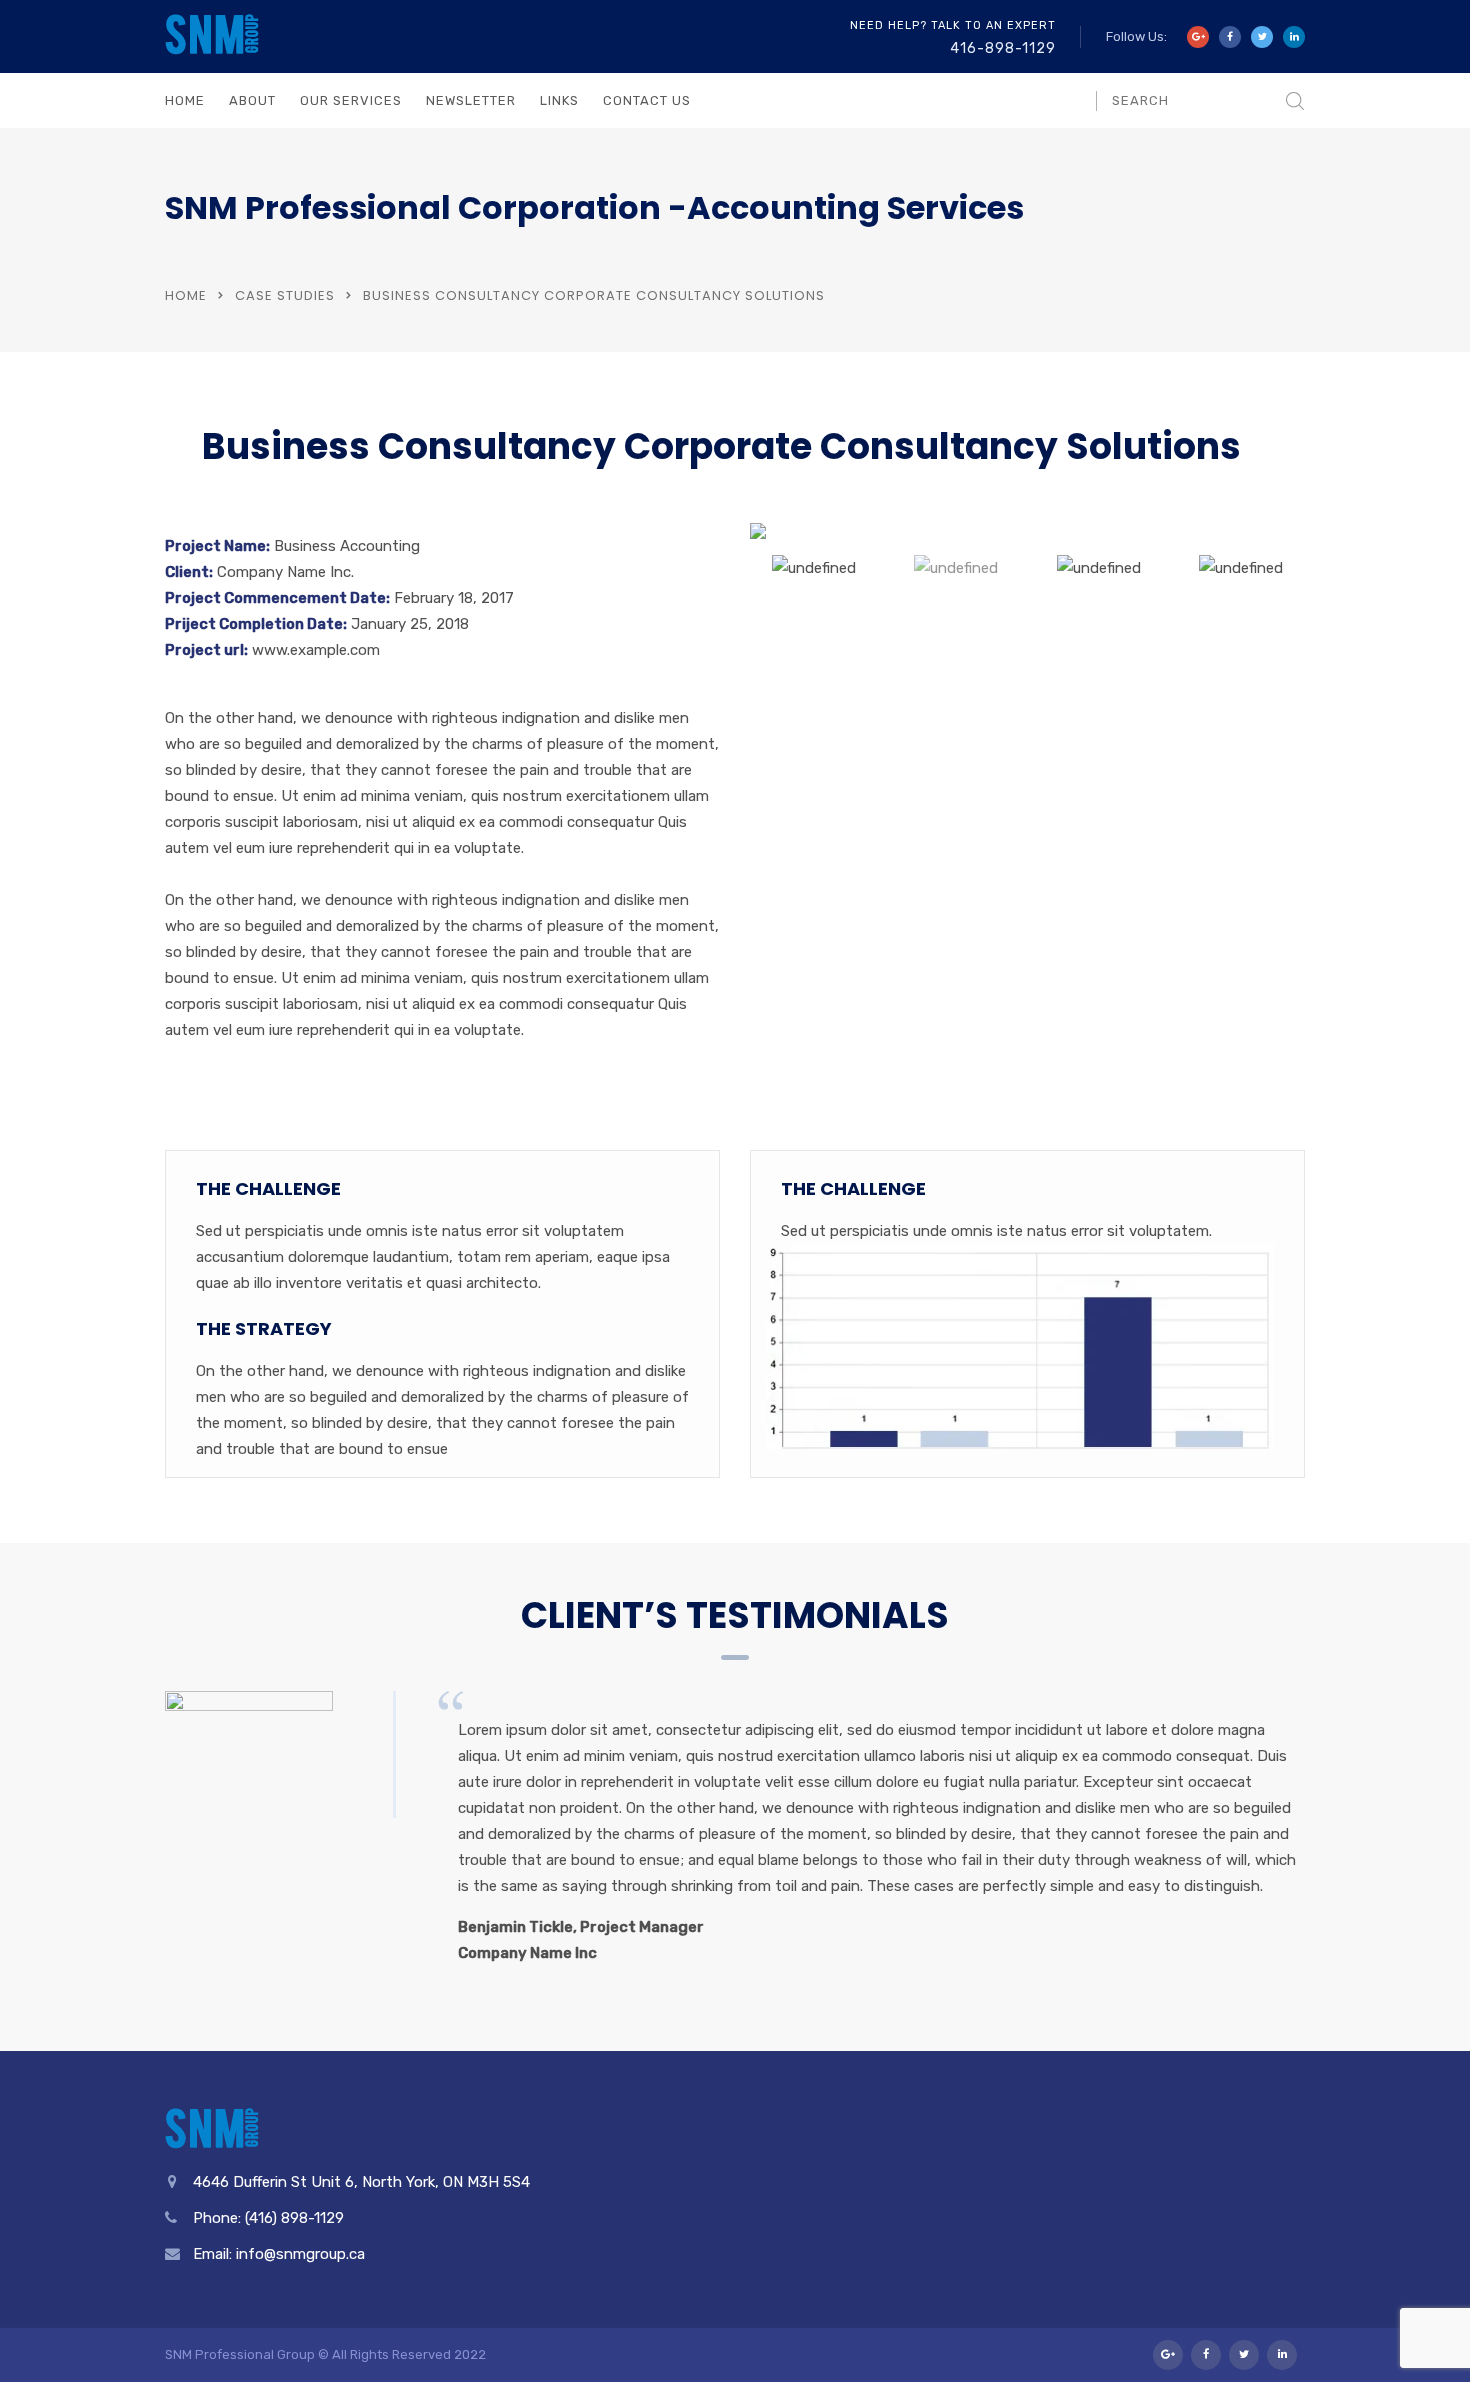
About (252, 100)
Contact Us (647, 100)
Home (185, 100)
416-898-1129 (1003, 48)
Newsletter (471, 100)
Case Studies (285, 295)
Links (559, 100)
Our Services (351, 100)
